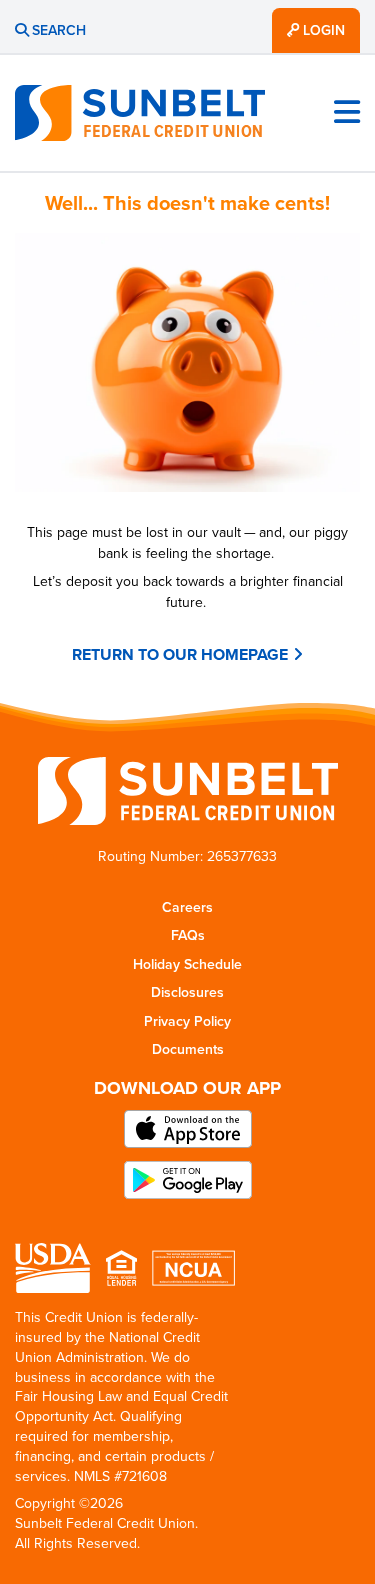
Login (322, 30)
